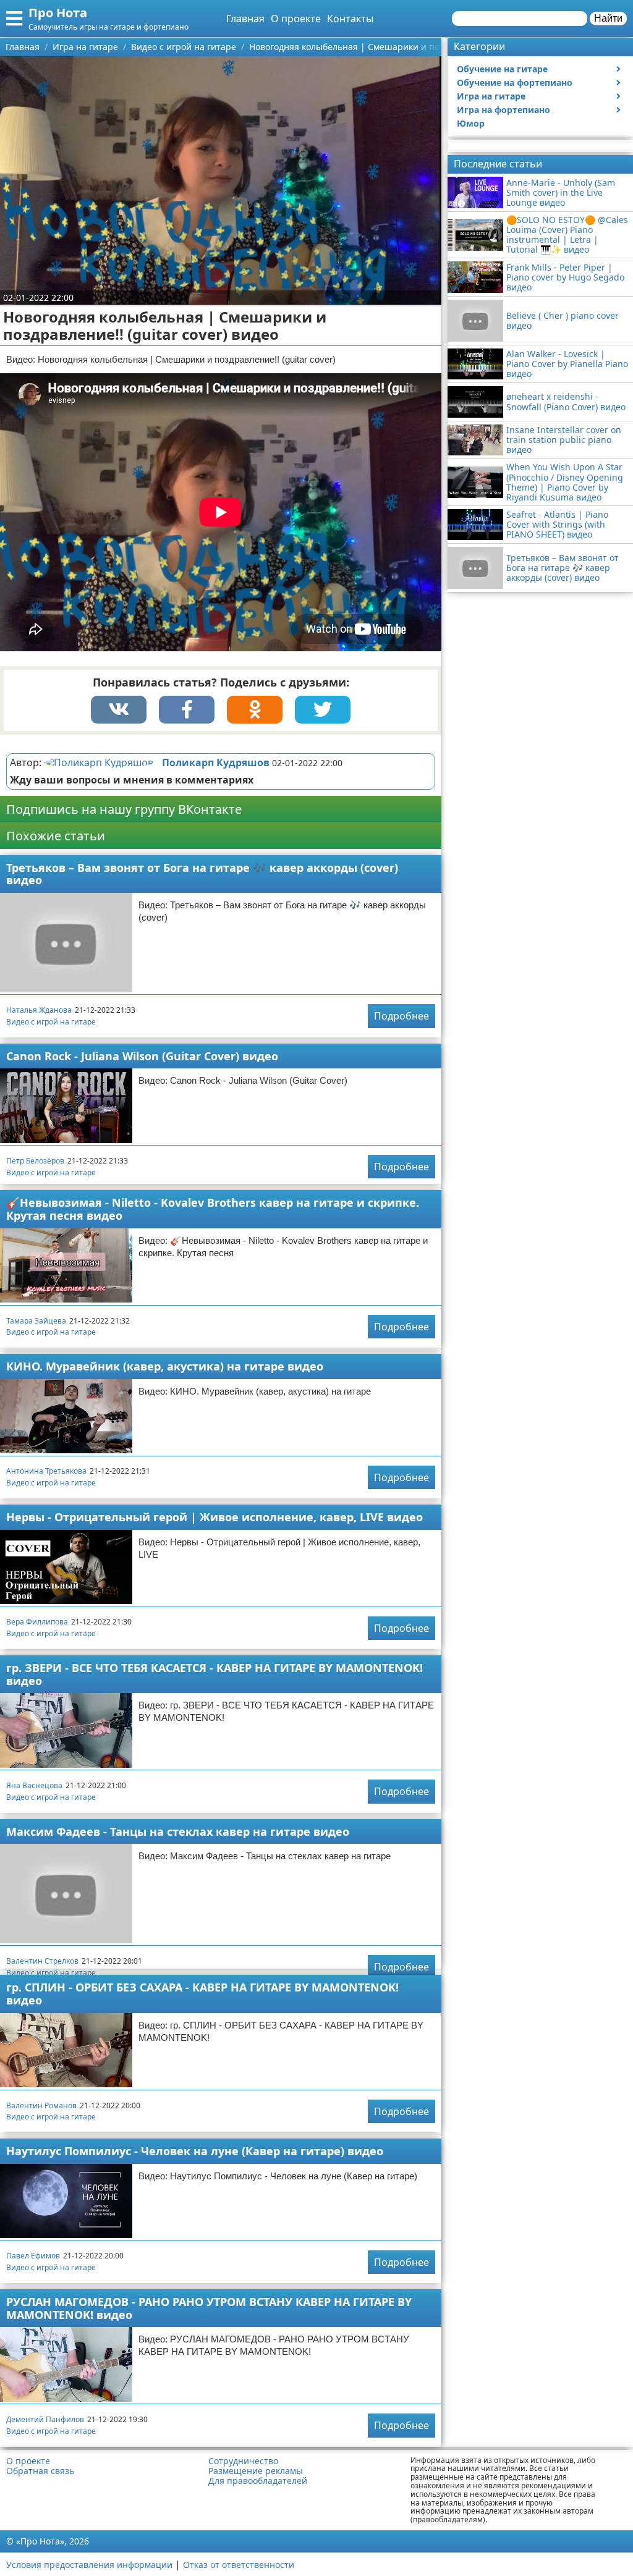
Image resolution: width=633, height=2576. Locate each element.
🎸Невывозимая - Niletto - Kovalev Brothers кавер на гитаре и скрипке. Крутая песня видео (213, 1209)
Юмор (471, 123)
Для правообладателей (258, 2481)
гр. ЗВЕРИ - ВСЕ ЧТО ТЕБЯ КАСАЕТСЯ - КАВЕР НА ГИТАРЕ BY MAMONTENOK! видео (215, 1674)
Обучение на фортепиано (515, 82)
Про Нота (58, 13)
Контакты (350, 19)
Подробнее (401, 1016)
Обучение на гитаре (502, 69)
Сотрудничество (243, 2461)
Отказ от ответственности (239, 2565)
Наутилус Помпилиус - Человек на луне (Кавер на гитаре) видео (195, 2151)
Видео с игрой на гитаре (51, 1022)
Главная (245, 19)
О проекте (296, 19)
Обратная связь (40, 2471)
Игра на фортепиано (503, 110)
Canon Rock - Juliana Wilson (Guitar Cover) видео (142, 1056)
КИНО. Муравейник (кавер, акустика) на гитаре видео (165, 1366)
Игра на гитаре (491, 96)
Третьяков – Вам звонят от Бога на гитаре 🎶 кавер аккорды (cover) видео (202, 874)
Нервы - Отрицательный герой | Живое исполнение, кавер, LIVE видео (215, 1517)
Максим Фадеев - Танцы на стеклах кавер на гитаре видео (178, 1831)
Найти (608, 18)
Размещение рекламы (256, 2471)
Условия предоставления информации (89, 2565)
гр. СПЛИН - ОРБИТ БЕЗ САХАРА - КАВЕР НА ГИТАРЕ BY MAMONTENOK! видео (202, 1994)
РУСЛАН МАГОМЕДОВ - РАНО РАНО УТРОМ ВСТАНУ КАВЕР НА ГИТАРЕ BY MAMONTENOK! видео (209, 2308)
